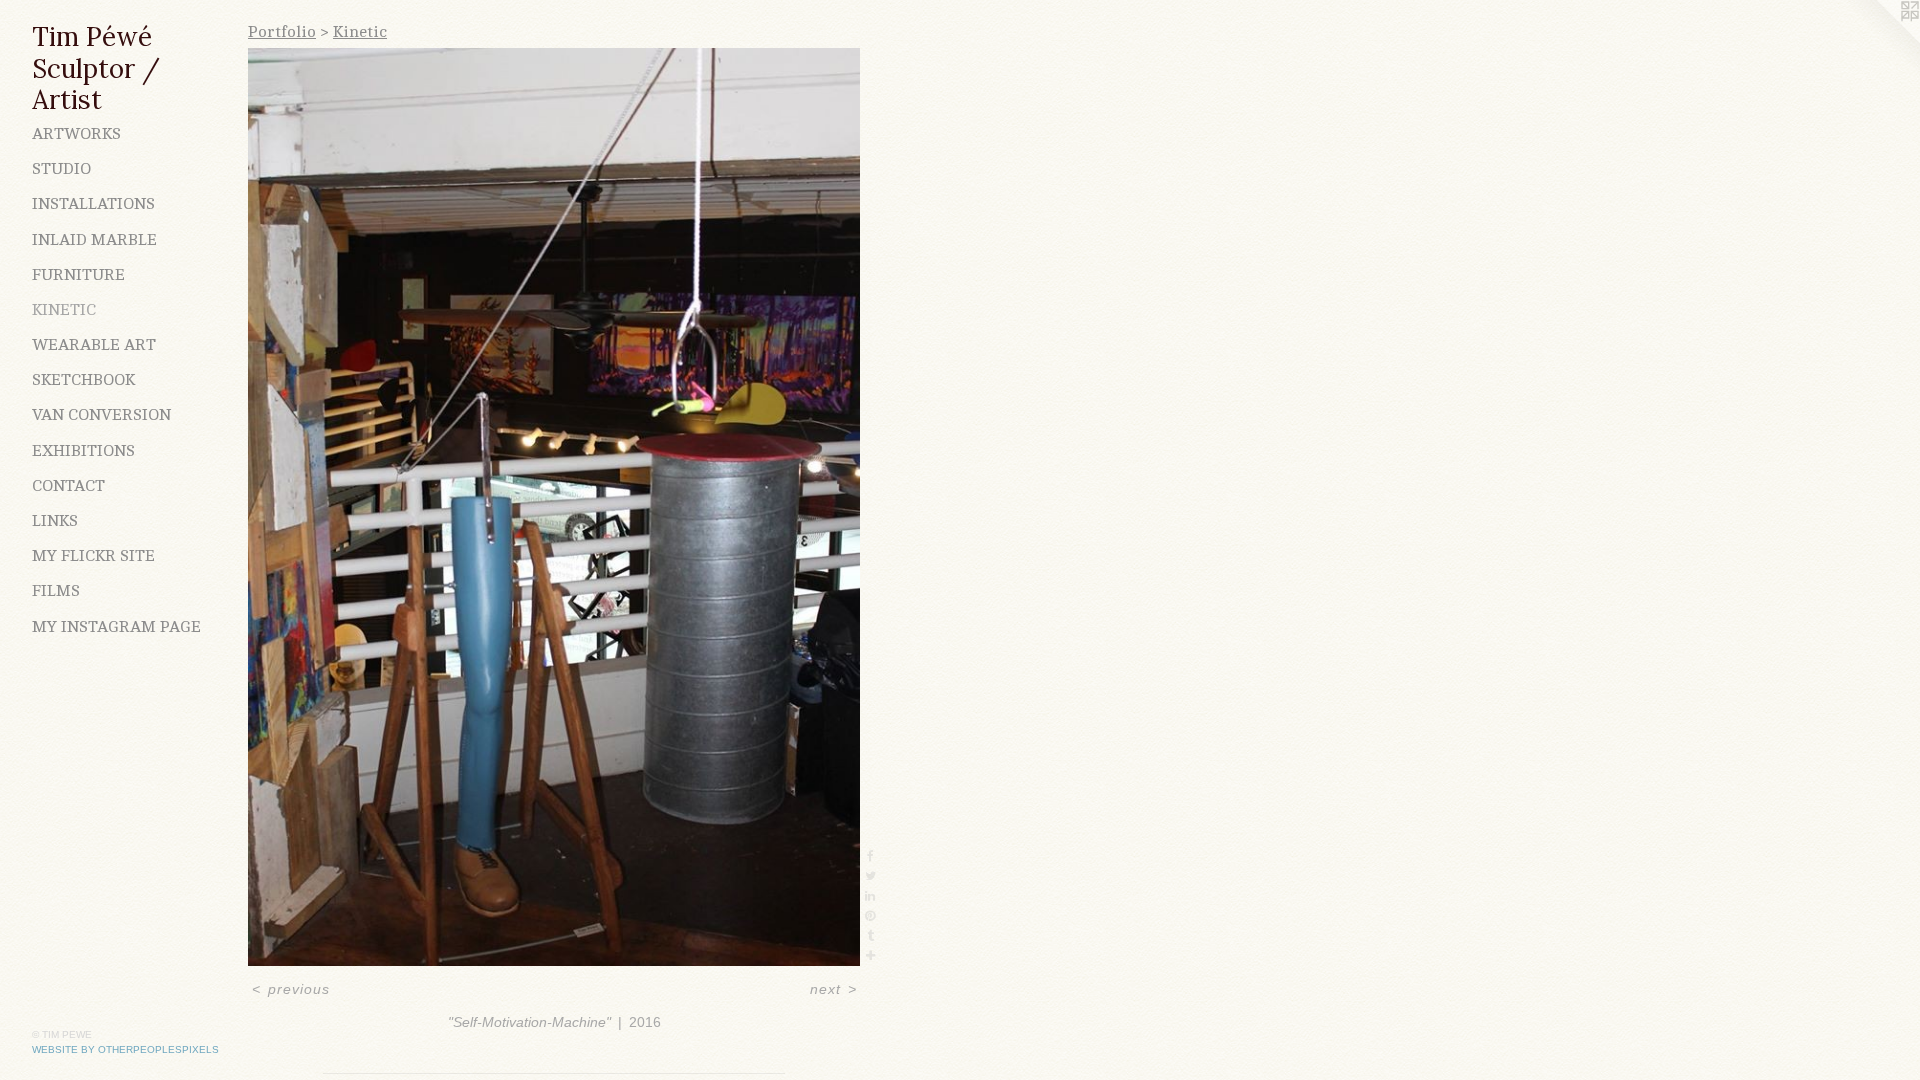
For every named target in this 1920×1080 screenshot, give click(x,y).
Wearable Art (94, 345)
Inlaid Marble (94, 240)
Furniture (78, 275)
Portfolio (282, 32)
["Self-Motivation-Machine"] (554, 507)
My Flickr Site (93, 556)
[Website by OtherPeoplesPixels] (1880, 40)
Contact (68, 486)
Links (55, 521)
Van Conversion (101, 415)
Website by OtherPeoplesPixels (125, 1049)
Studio (61, 169)
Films (56, 591)
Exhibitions (83, 451)
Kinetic (64, 310)
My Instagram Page (116, 627)
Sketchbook (83, 380)
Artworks (76, 134)
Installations (93, 204)
